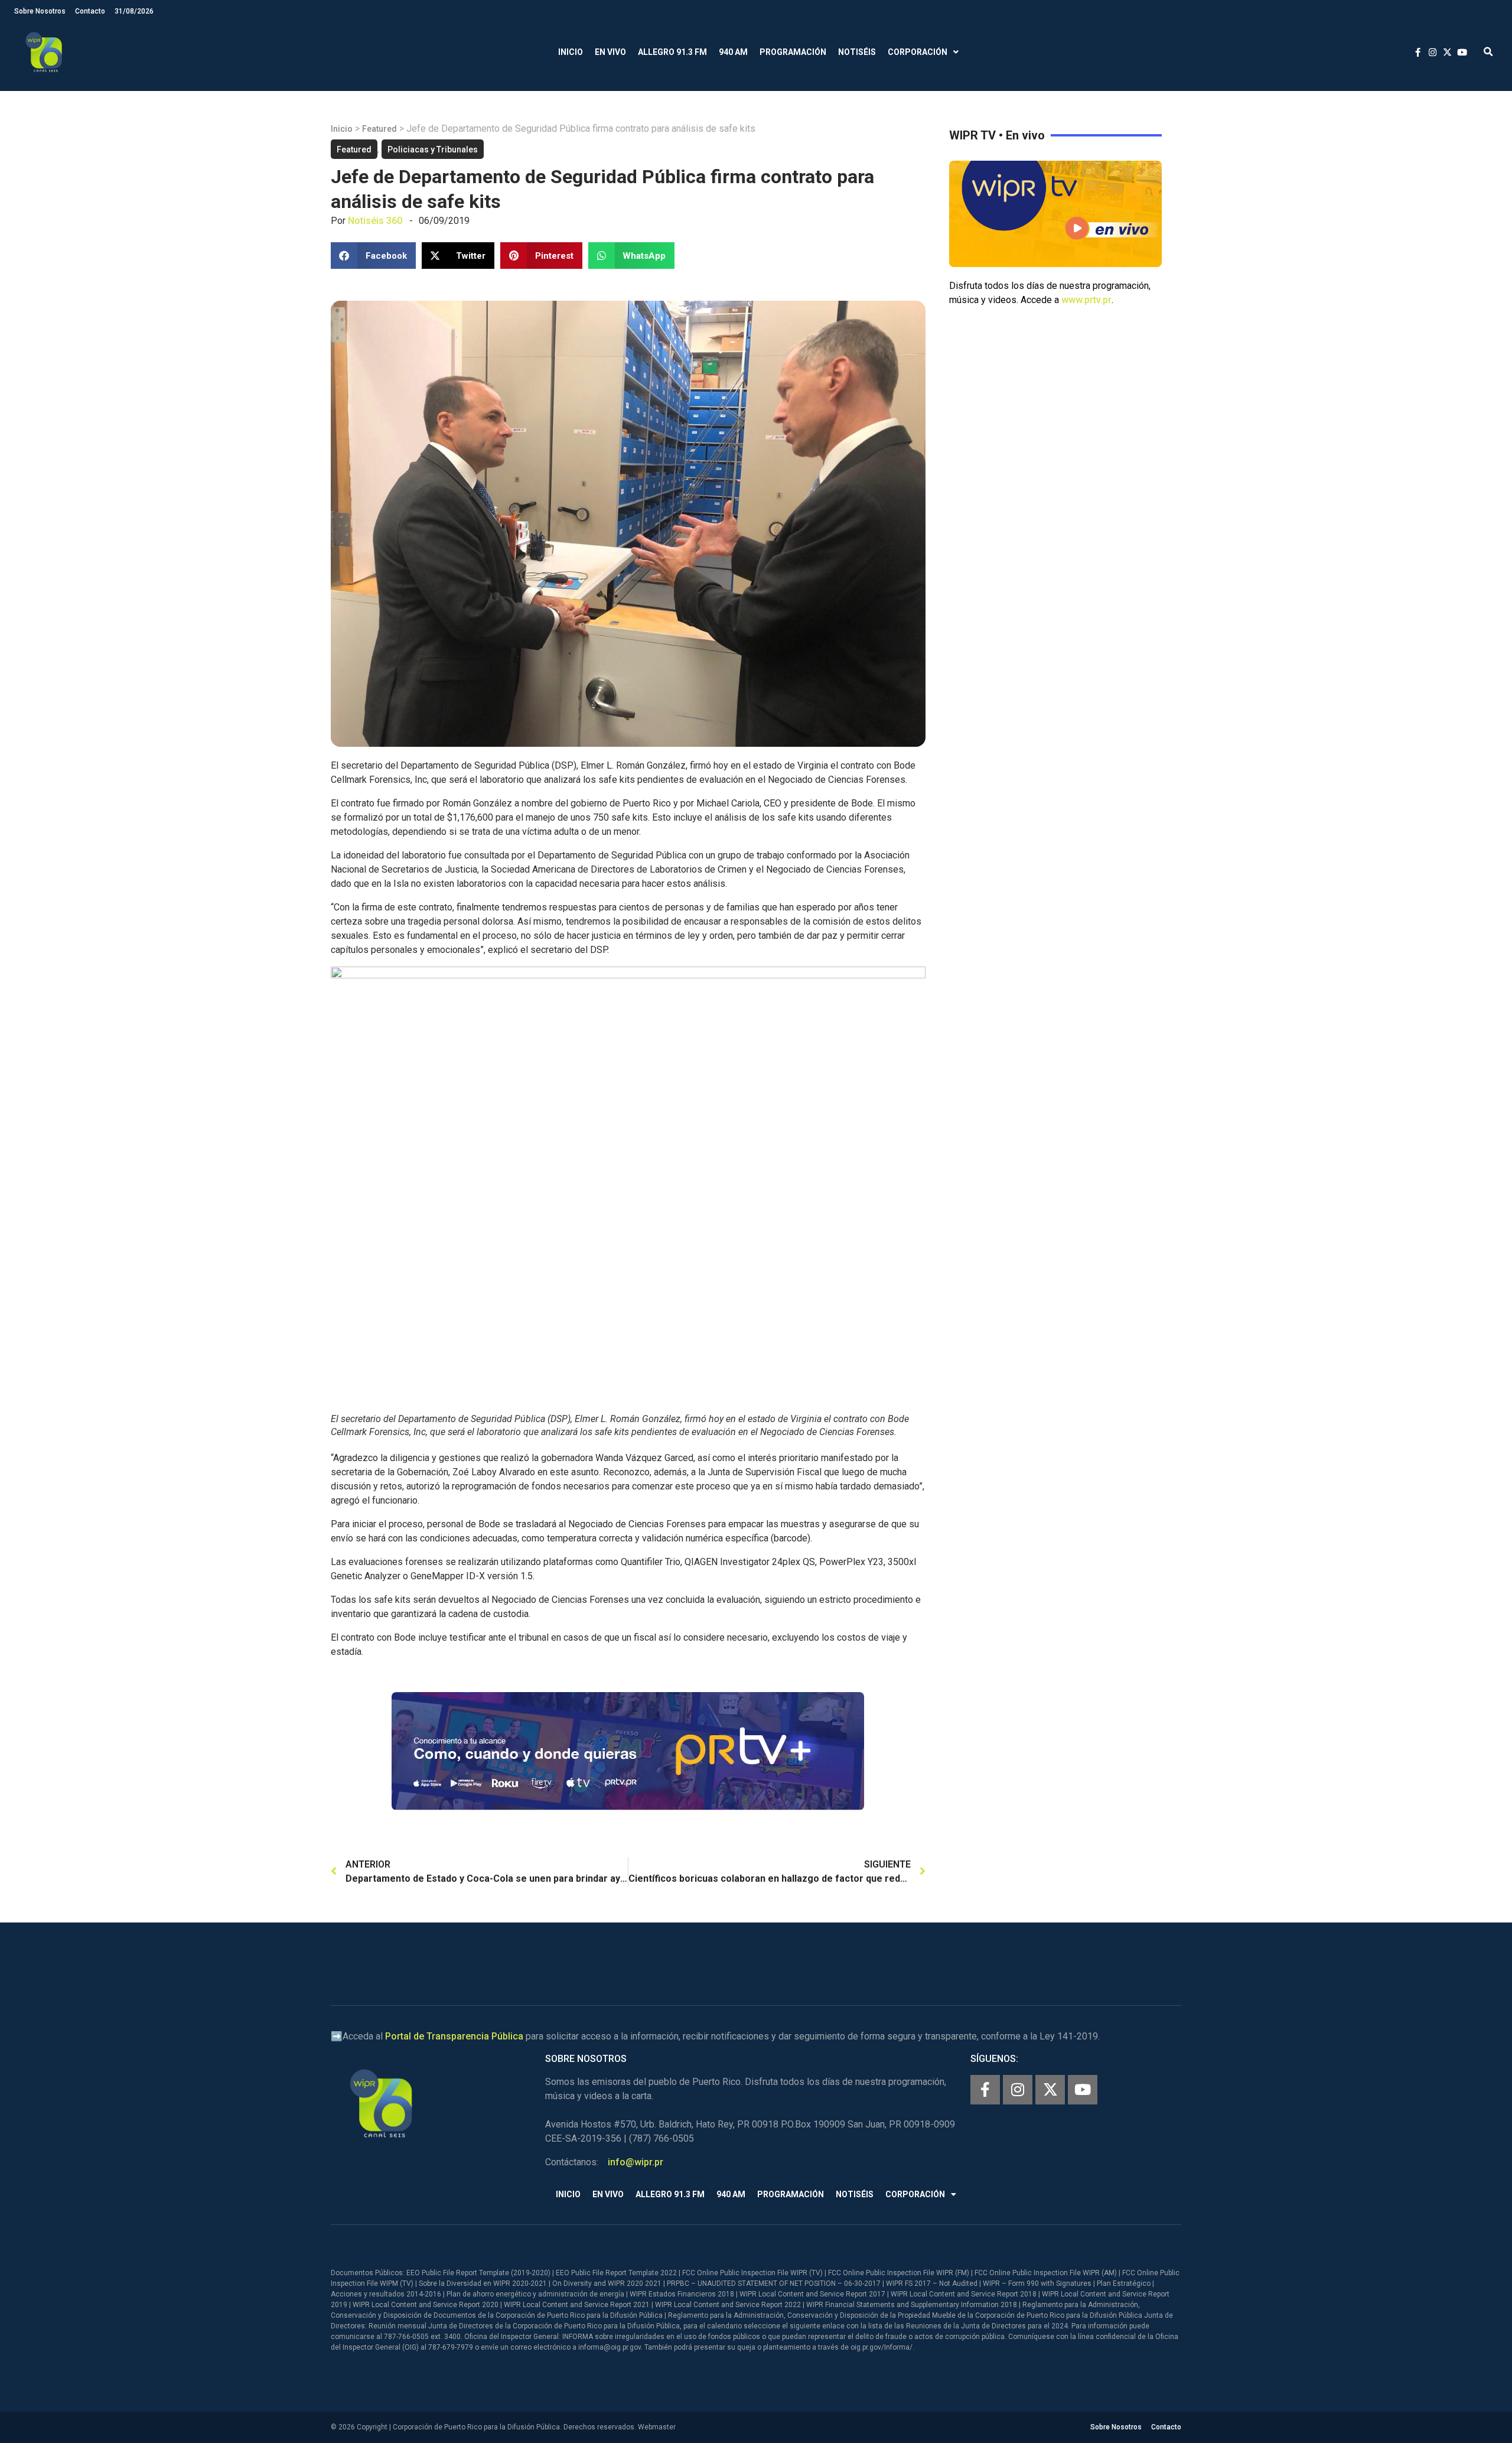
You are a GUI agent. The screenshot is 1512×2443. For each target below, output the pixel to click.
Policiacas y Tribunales (433, 149)
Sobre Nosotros (40, 11)
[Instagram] (1018, 2090)
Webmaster (657, 2427)
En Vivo (610, 52)
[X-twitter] (1050, 2090)
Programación (793, 52)
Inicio (571, 52)
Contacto (90, 11)
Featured (379, 129)
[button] (1488, 52)
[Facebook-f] (985, 2090)
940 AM (733, 52)
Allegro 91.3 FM (672, 52)
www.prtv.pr (1086, 300)
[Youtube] (1083, 2090)
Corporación (918, 52)
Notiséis (857, 52)
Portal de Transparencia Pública (454, 2036)
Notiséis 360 (375, 221)
